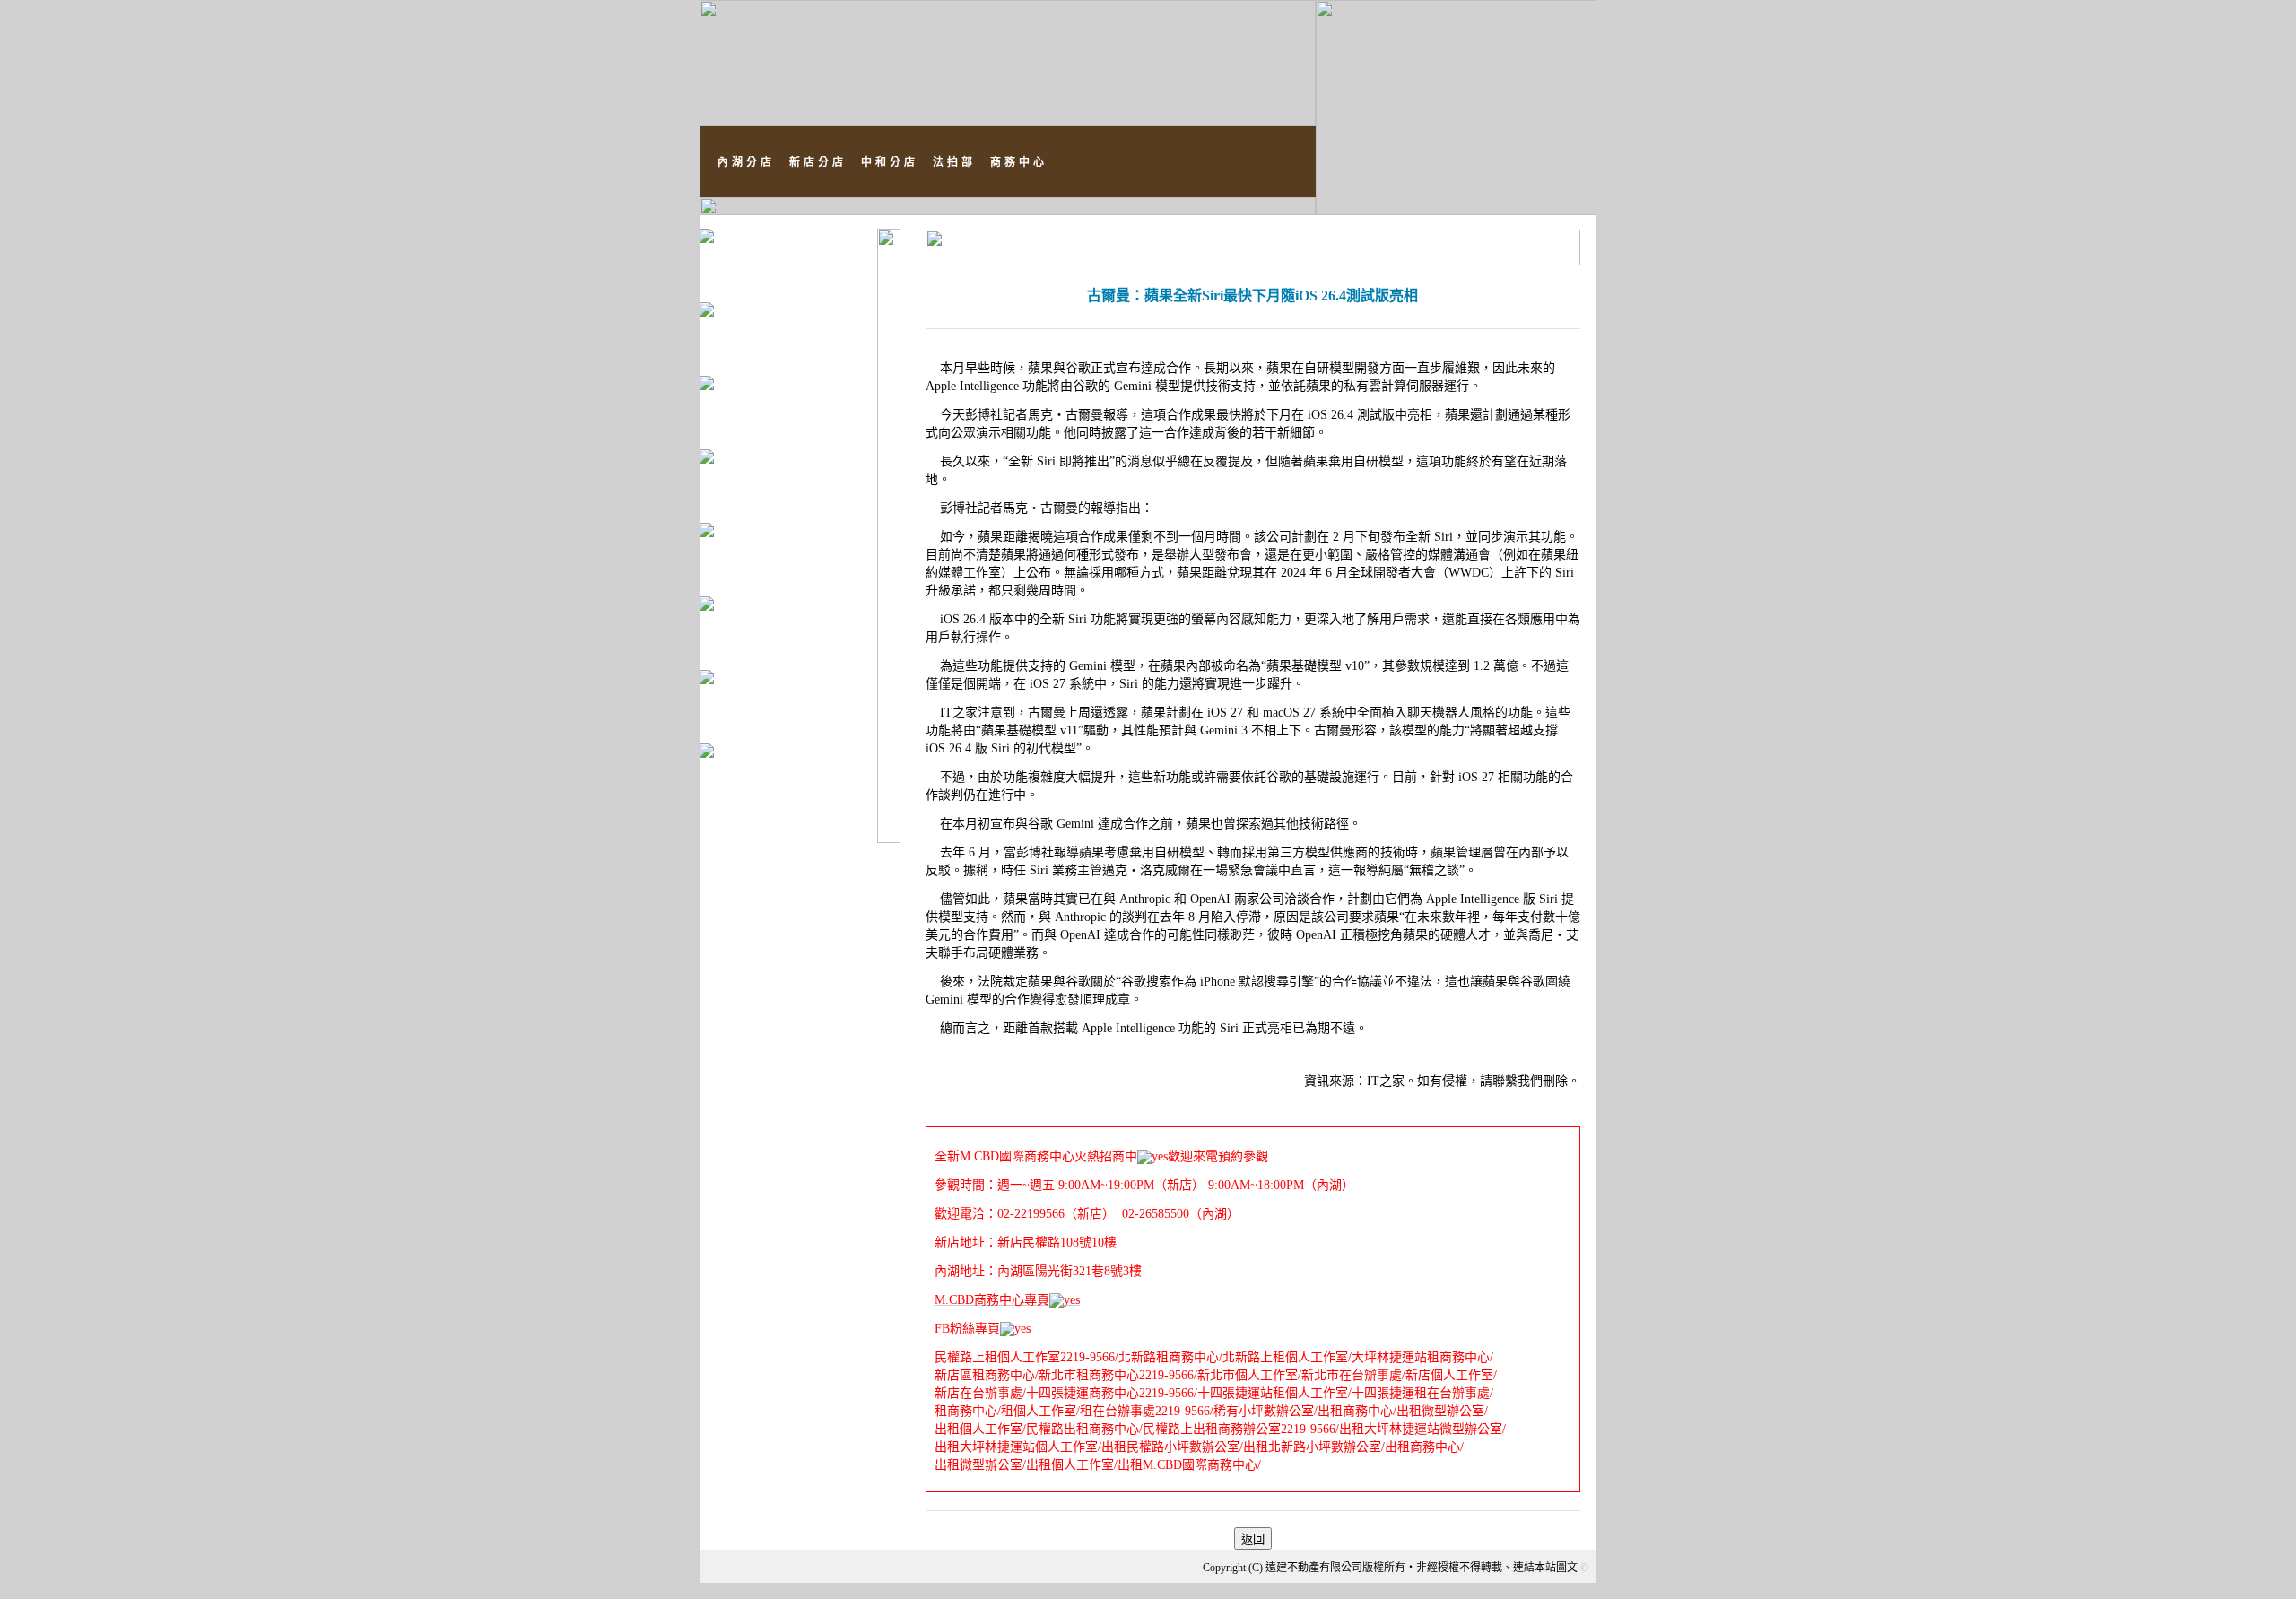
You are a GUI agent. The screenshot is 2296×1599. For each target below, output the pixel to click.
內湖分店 (746, 162)
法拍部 (954, 162)
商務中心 (1019, 162)
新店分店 (818, 162)
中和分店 (890, 162)
